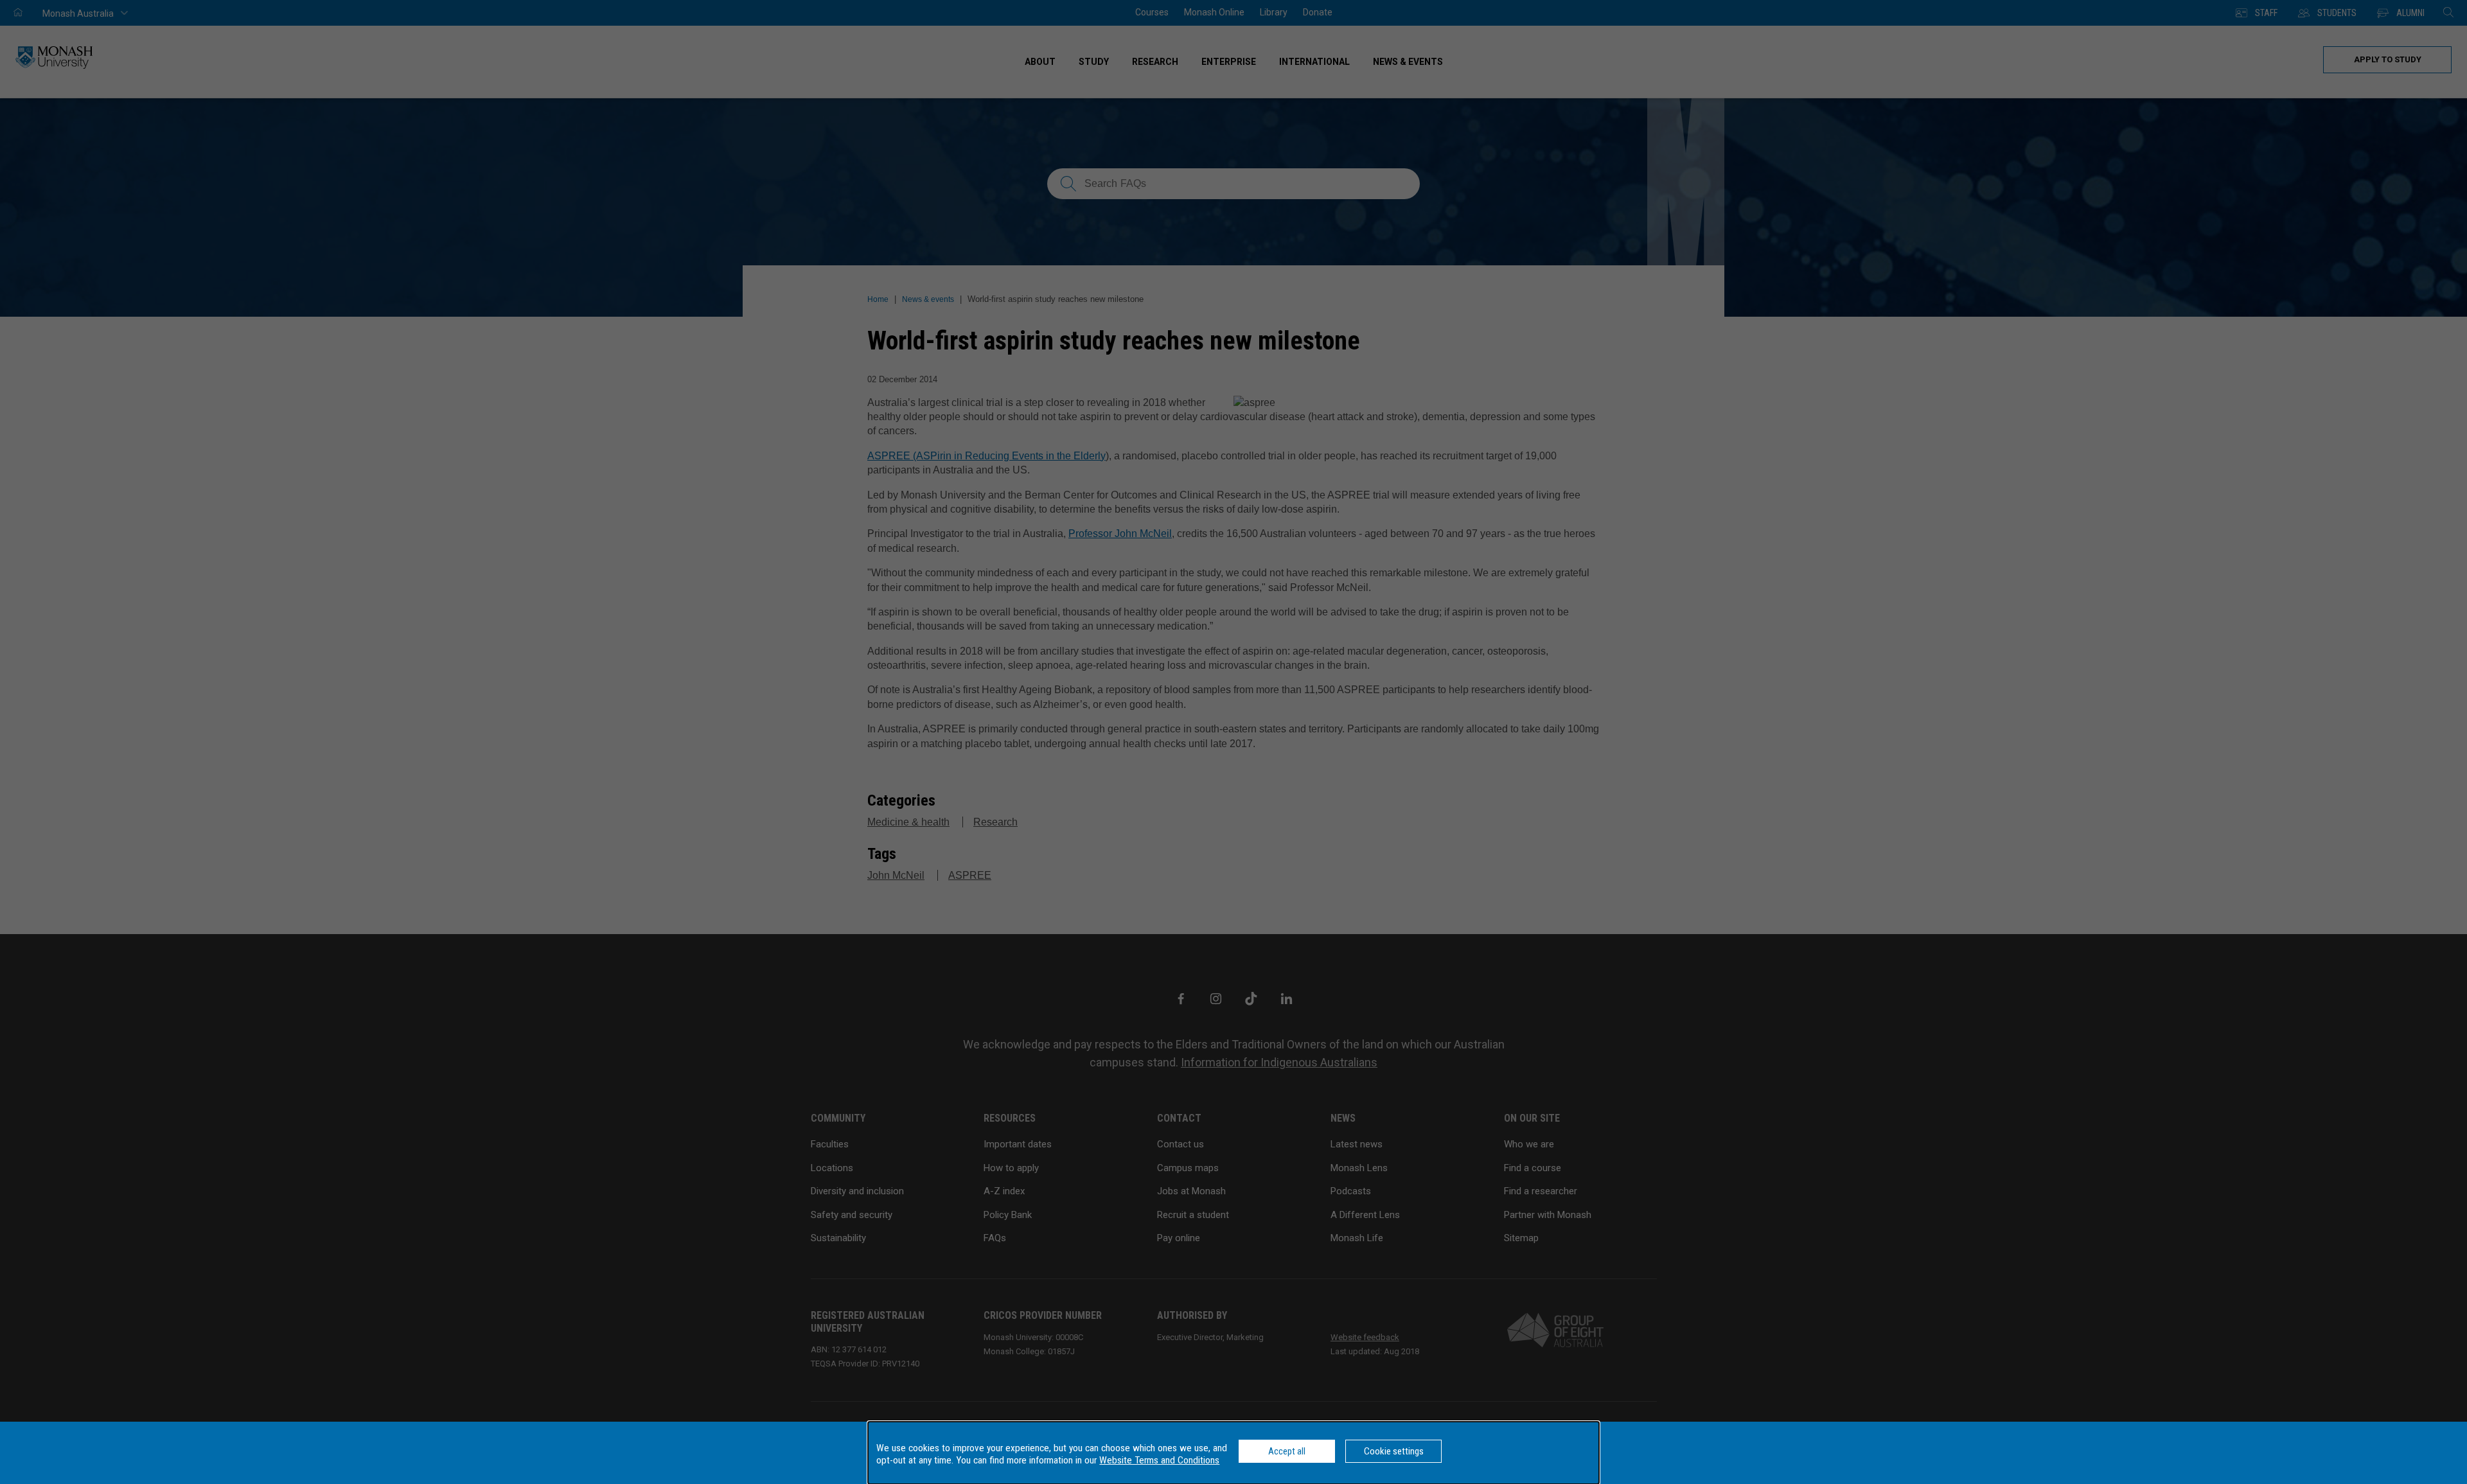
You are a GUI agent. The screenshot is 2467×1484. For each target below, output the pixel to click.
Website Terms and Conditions (1159, 1460)
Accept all (1287, 1451)
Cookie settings (1394, 1451)
